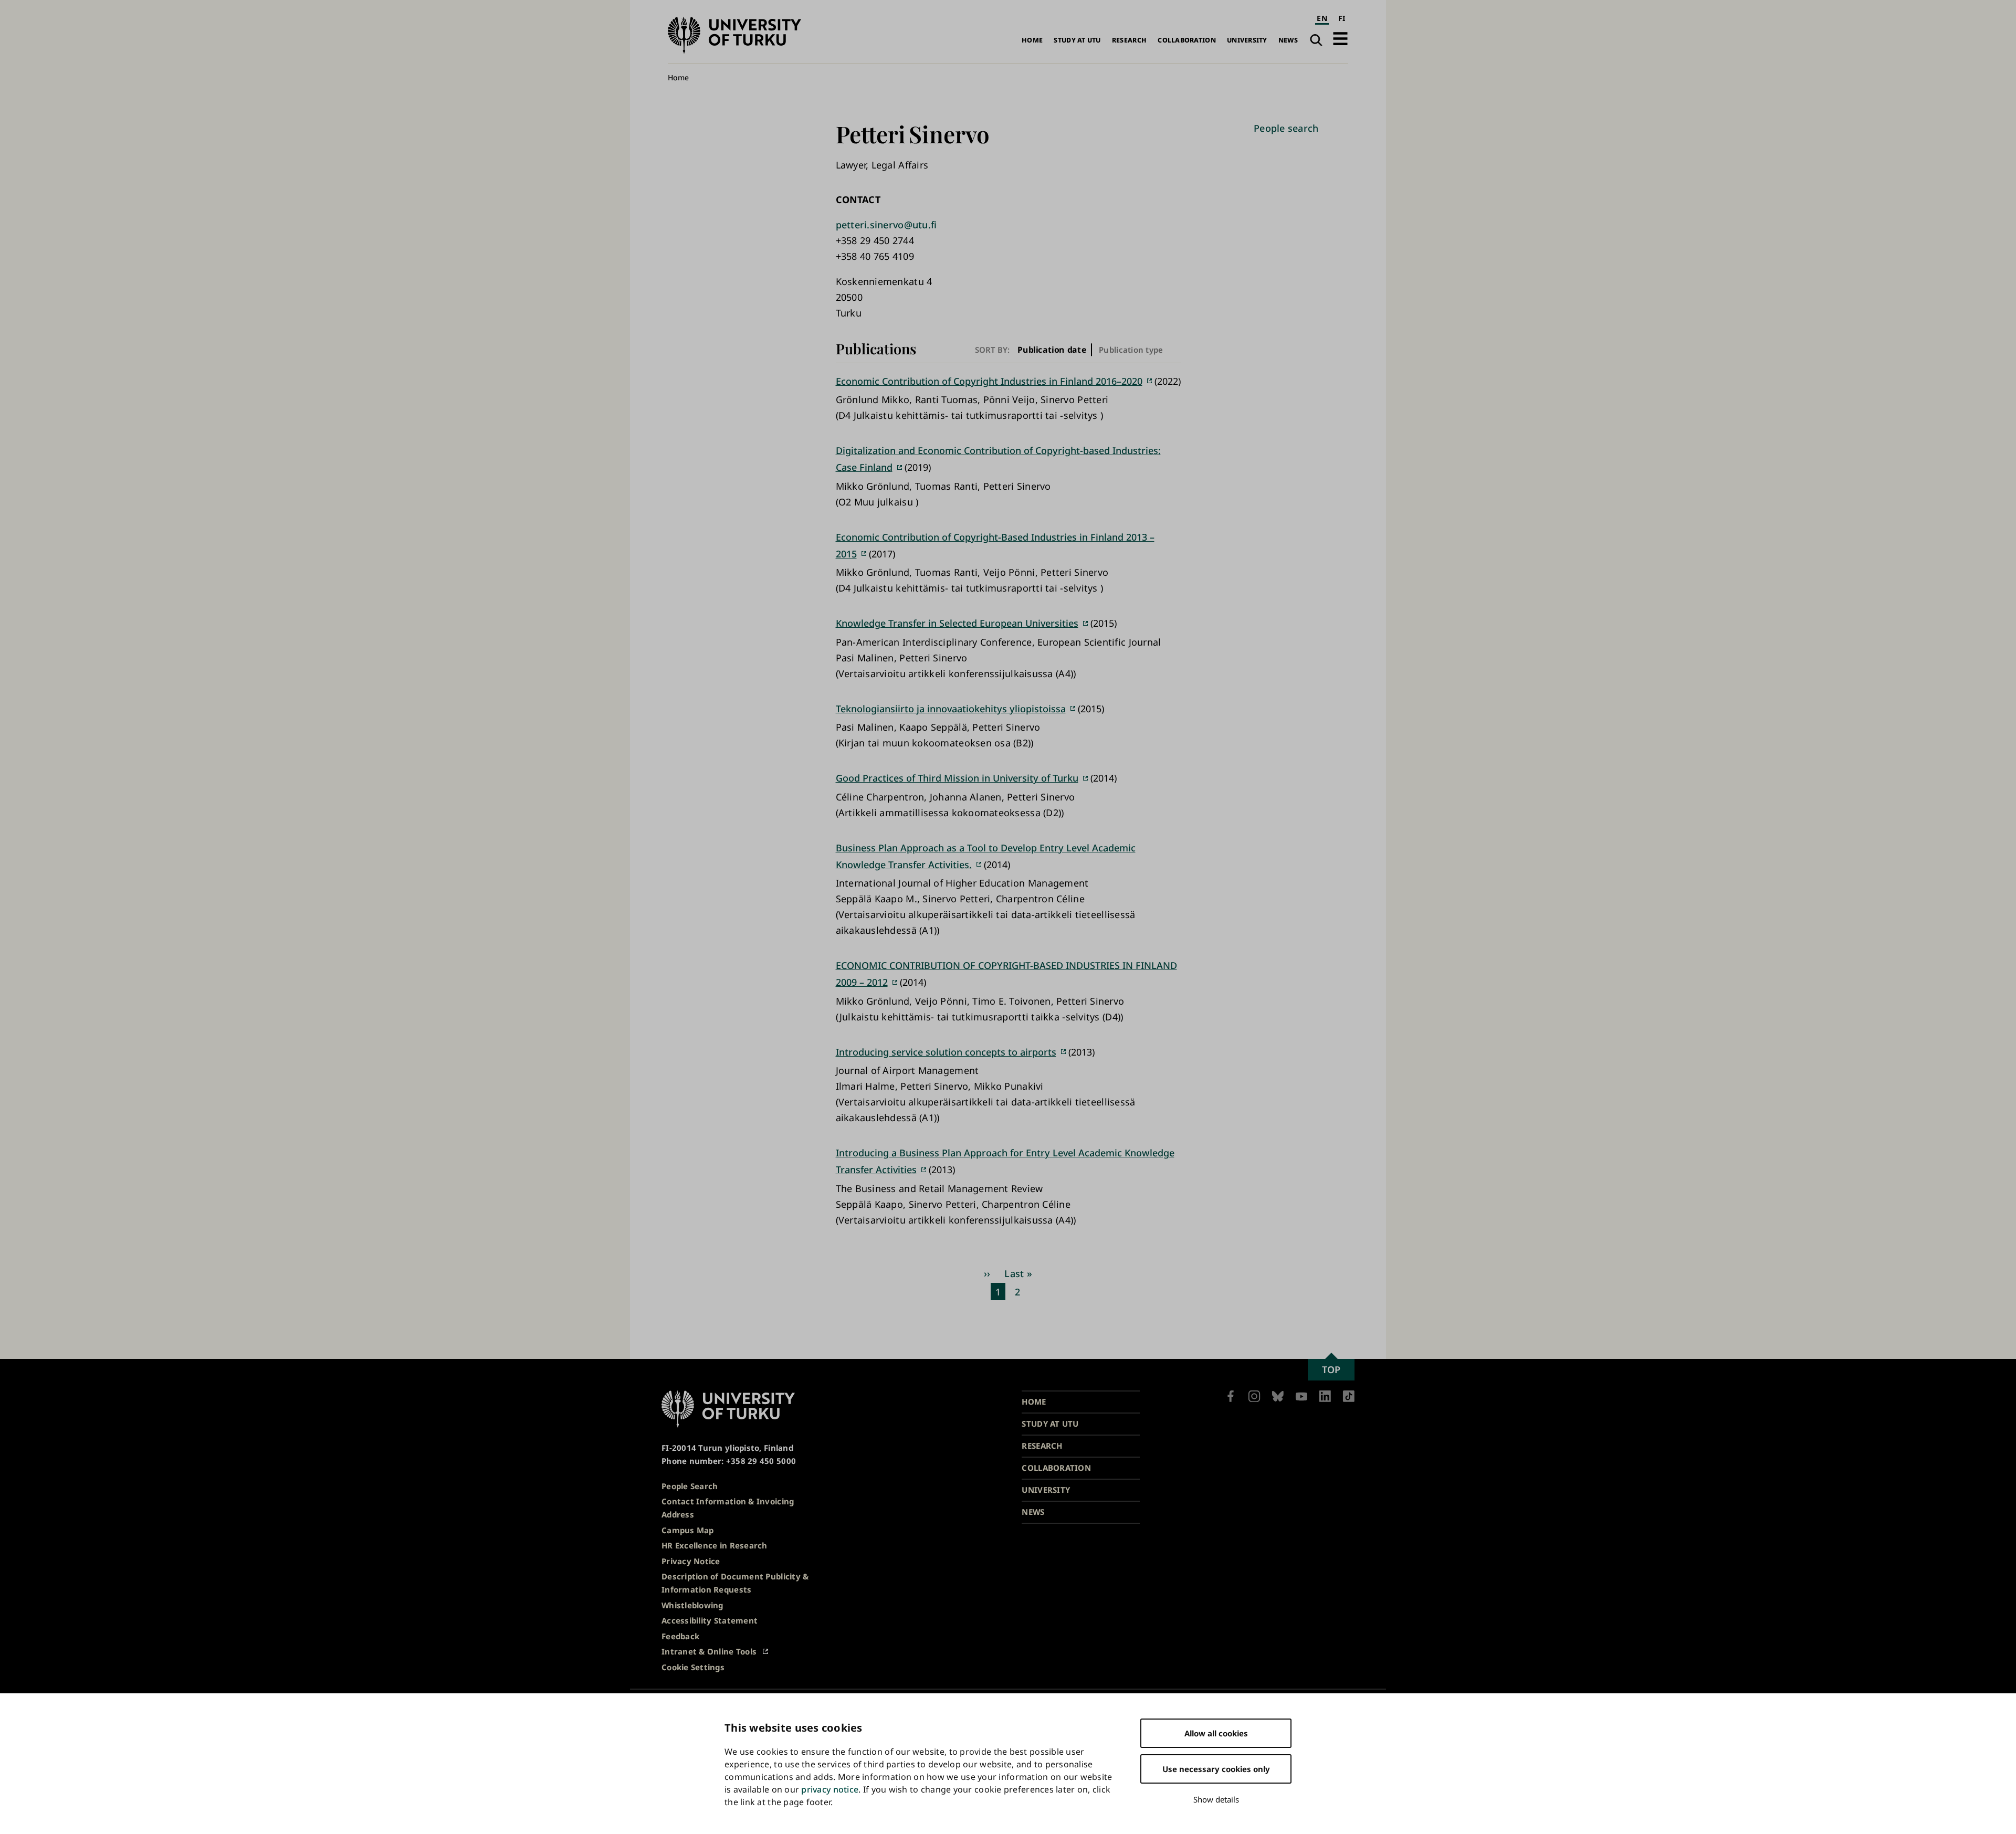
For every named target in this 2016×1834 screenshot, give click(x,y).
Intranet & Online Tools (709, 1651)
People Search (690, 1486)
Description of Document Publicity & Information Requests (735, 1583)
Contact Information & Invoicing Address (728, 1508)
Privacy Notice (691, 1561)
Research (1129, 40)
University (1247, 40)
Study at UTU (1077, 40)
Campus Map (688, 1530)
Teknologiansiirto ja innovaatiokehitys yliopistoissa (951, 709)
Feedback (680, 1636)
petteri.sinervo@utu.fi (886, 225)
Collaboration (1187, 40)
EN (1322, 18)
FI (1342, 18)
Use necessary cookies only (1216, 1769)
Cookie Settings (693, 1667)
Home (1032, 40)
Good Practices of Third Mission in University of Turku (957, 778)
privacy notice (830, 1789)
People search (1286, 128)
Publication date (1052, 350)
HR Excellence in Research (715, 1545)
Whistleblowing (692, 1605)
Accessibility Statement (710, 1620)
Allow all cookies (1216, 1733)
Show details (1216, 1799)
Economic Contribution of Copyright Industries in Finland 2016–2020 (989, 381)
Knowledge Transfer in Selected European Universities (957, 623)
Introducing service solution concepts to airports (946, 1052)
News (1288, 40)
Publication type (1131, 350)
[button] (1340, 39)
